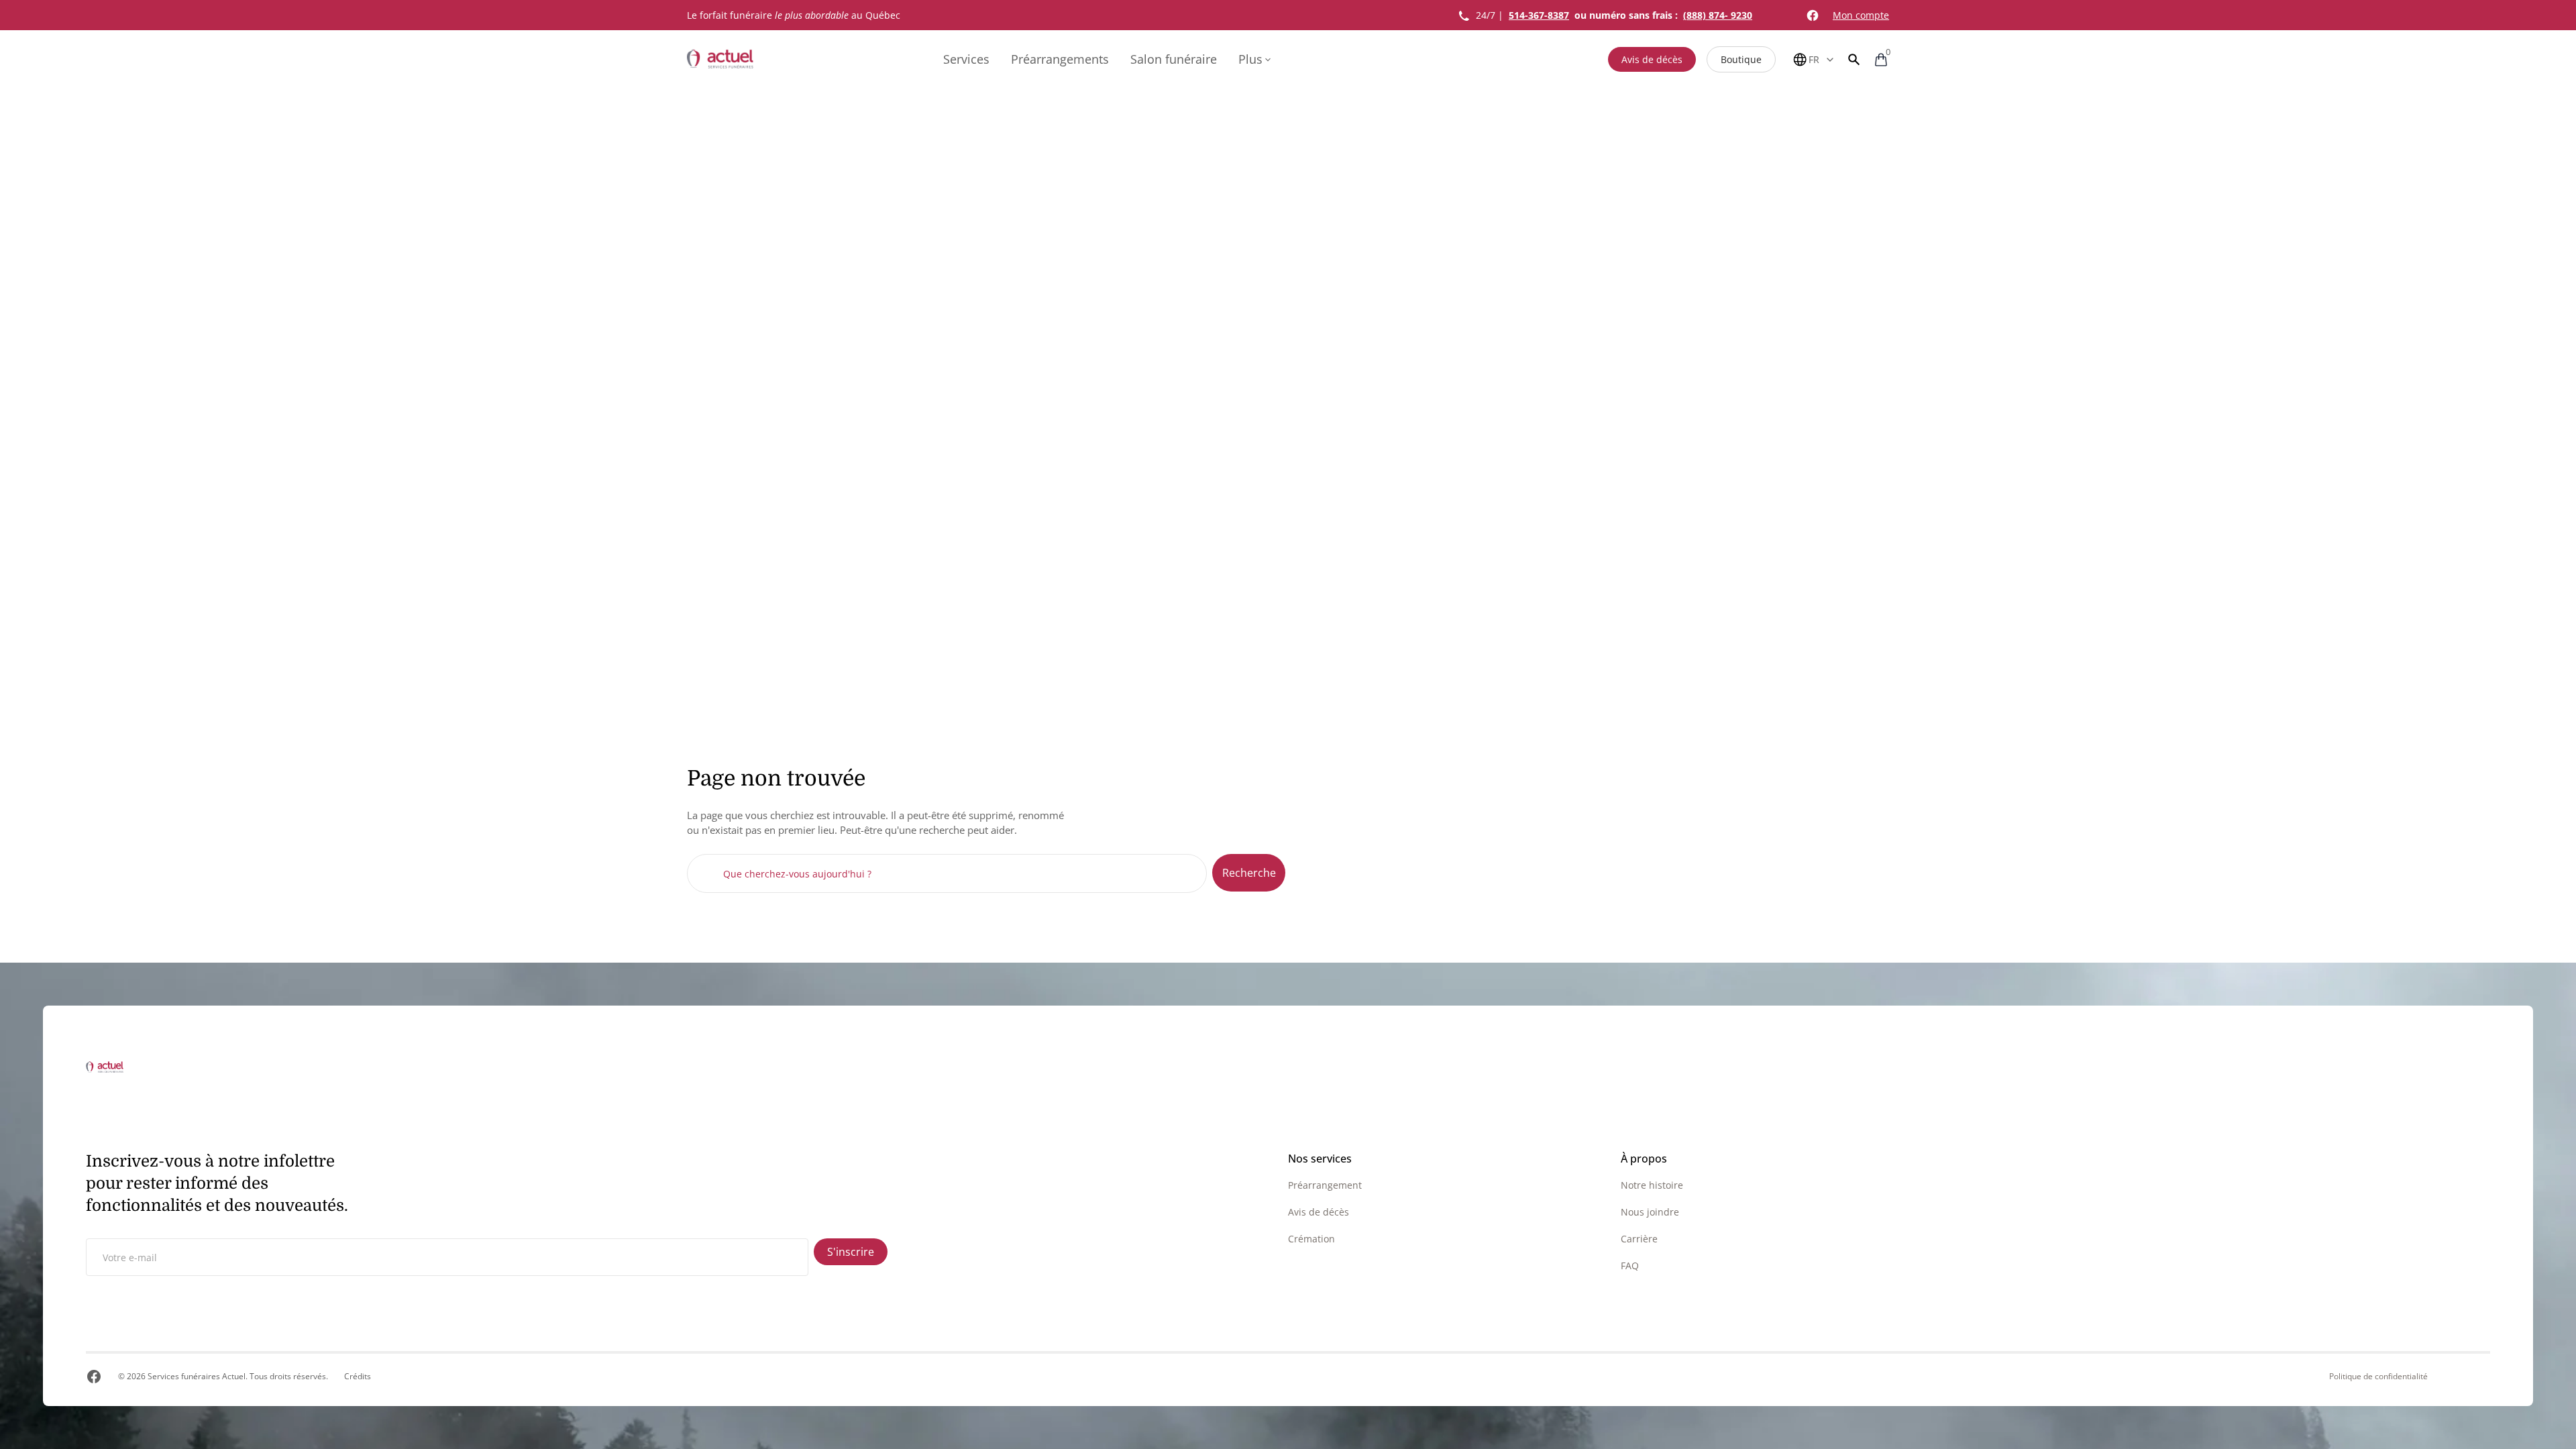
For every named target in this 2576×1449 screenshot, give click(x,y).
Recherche (1249, 873)
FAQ (1630, 1266)
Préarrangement (1325, 1185)
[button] (1854, 59)
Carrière (1639, 1239)
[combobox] (947, 873)
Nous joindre (1650, 1212)
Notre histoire (1652, 1185)
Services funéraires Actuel (197, 1376)
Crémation (1311, 1239)
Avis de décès (1652, 59)
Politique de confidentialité (2378, 1377)
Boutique (1741, 59)
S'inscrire (851, 1252)
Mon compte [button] (1861, 15)
